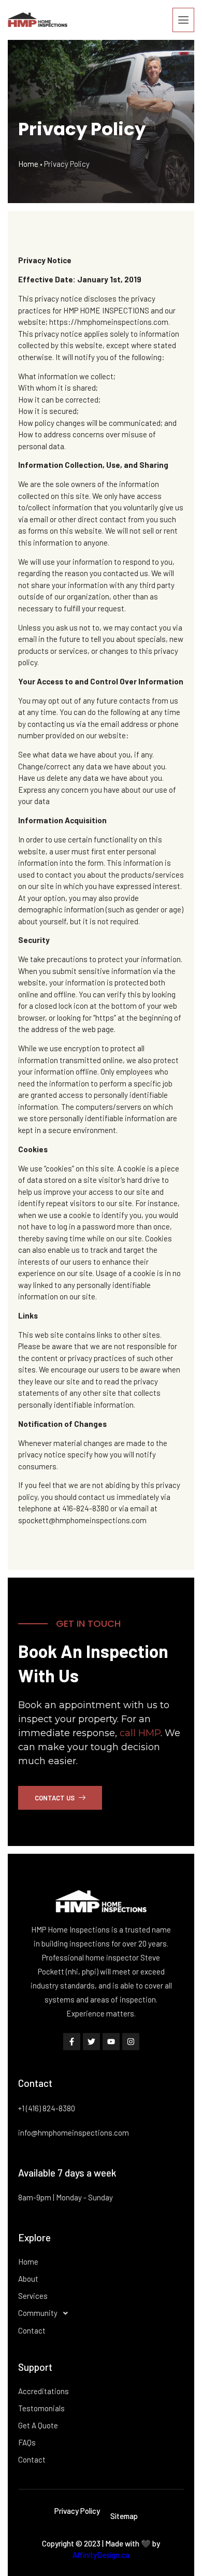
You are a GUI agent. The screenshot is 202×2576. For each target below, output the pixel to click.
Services (33, 2296)
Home (28, 164)
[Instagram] (131, 2042)
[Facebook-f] (72, 2042)
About (28, 2279)
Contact (32, 2330)
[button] (101, 2313)
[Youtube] (111, 2042)
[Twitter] (91, 2042)
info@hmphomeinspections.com (74, 2133)
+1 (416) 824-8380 (47, 2108)
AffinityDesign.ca (101, 2555)
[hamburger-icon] (183, 20)
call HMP (140, 1733)
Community (38, 2313)
